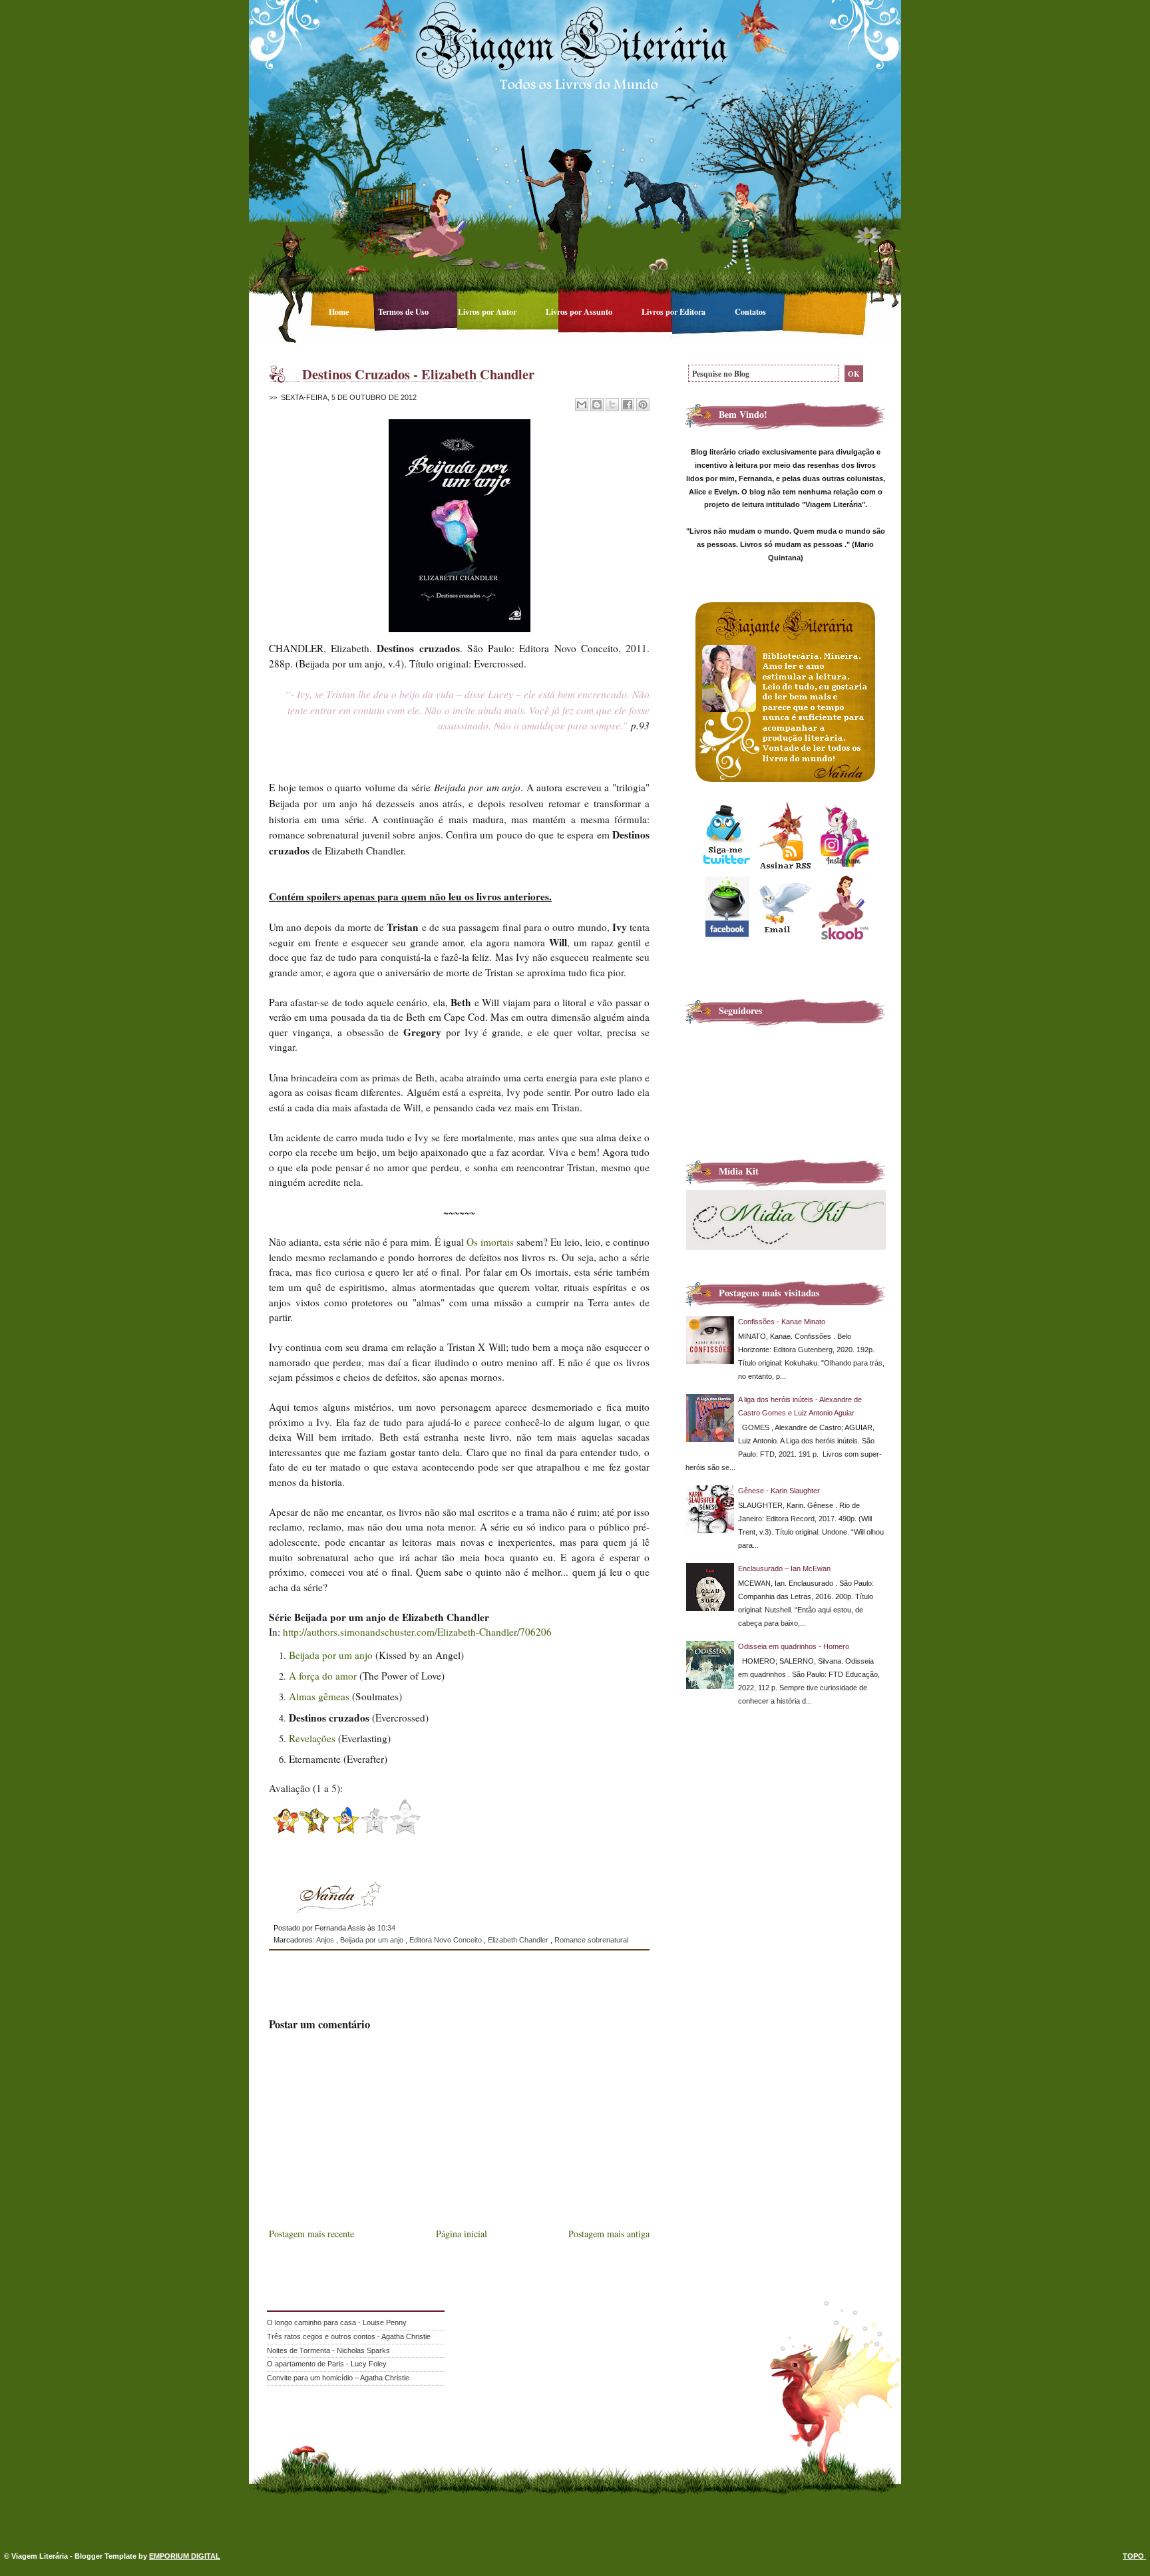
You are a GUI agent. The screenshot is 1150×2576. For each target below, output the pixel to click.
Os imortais (490, 1242)
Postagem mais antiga (609, 2234)
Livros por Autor (488, 311)
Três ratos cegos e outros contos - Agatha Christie (349, 2336)
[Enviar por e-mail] (582, 405)
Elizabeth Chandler (519, 1940)
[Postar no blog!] (597, 405)
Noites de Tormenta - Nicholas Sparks (328, 2350)
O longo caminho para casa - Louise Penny (337, 2322)
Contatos (750, 311)
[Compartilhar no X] (612, 405)
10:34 (386, 1928)
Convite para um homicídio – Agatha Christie (338, 2378)
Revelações (312, 1738)
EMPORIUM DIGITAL (185, 2556)
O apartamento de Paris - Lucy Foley (327, 2364)
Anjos (326, 1940)
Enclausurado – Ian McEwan (784, 1568)
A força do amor (323, 1676)
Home (340, 311)
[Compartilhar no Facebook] (628, 405)
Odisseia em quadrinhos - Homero (794, 1646)
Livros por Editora (674, 311)
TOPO (1134, 2556)
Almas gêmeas (319, 1696)
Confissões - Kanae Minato (782, 1322)
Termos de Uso (404, 311)
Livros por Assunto (580, 311)
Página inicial (462, 2234)
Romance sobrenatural (591, 1940)
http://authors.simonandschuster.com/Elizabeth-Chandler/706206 (417, 1632)
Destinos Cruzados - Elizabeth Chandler (418, 374)
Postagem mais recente (311, 2234)
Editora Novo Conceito (447, 1940)
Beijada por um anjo (331, 1655)
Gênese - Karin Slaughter (779, 1491)
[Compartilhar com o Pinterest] (643, 405)
